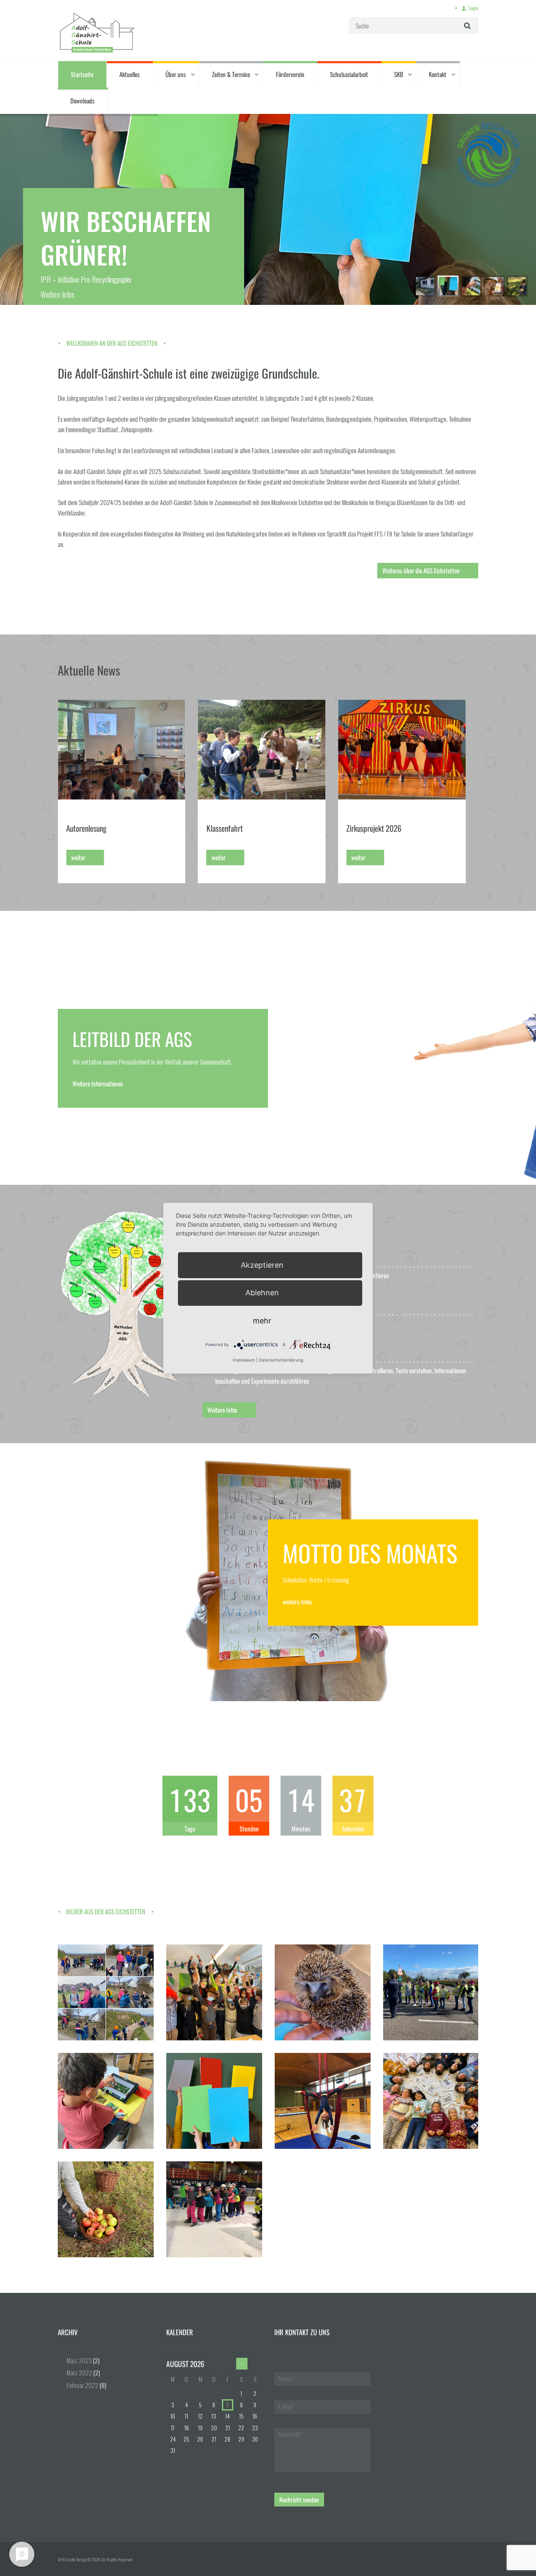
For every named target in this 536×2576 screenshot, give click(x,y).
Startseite (82, 74)
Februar (82, 2385)
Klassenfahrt (84, 828)
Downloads (82, 101)
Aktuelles (130, 74)
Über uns (176, 74)
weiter (78, 857)
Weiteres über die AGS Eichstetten (421, 570)
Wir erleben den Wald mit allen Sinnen (401, 828)
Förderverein (290, 74)
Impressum (244, 1360)
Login (473, 8)
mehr (262, 1320)
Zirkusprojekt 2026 (234, 828)
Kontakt (438, 74)
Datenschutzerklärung (281, 1360)
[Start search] (466, 25)
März (79, 2360)
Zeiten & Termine (231, 74)
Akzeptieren (262, 1265)
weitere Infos (297, 1601)
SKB (399, 74)
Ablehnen (262, 1293)
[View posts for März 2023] (242, 2364)
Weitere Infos (58, 294)
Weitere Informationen (98, 1083)
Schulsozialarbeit (349, 74)
